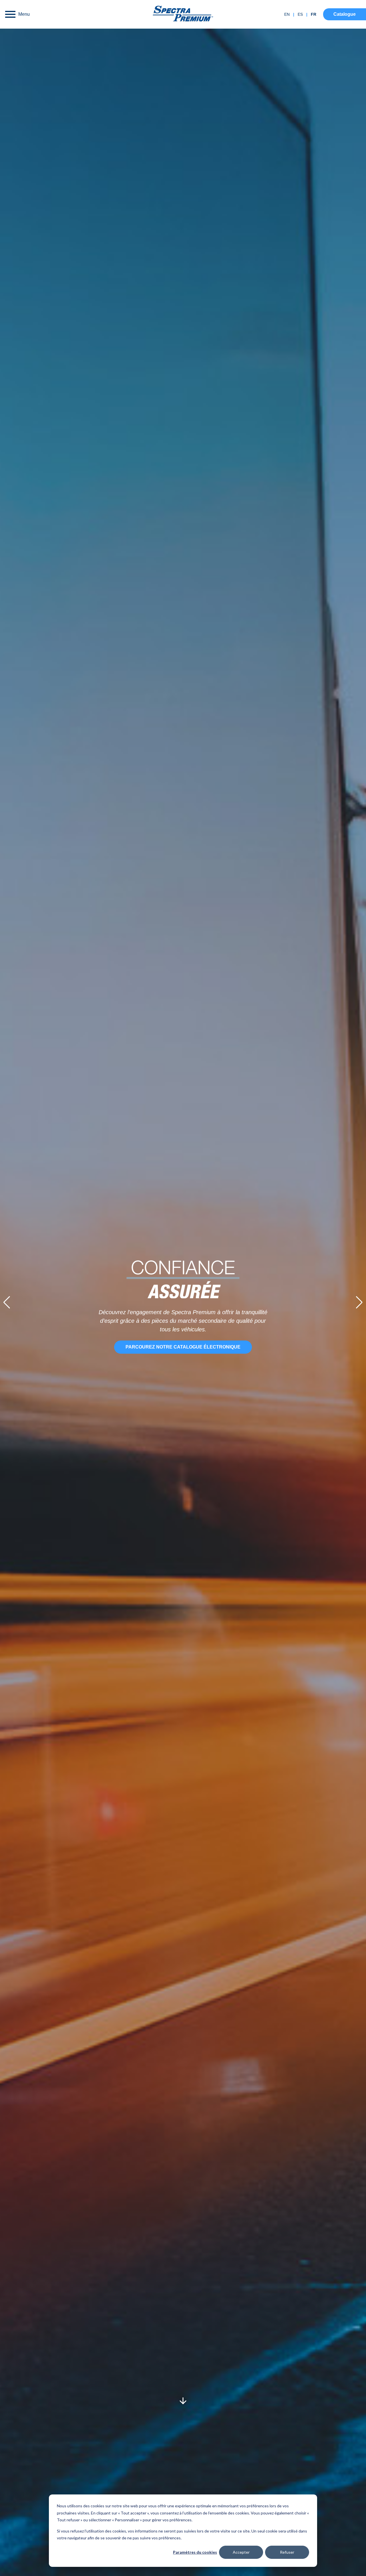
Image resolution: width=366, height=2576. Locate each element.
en (287, 14)
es (300, 14)
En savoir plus (183, 1343)
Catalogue (345, 14)
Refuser (287, 2552)
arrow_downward (183, 2401)
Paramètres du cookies (195, 2552)
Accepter (241, 2552)
